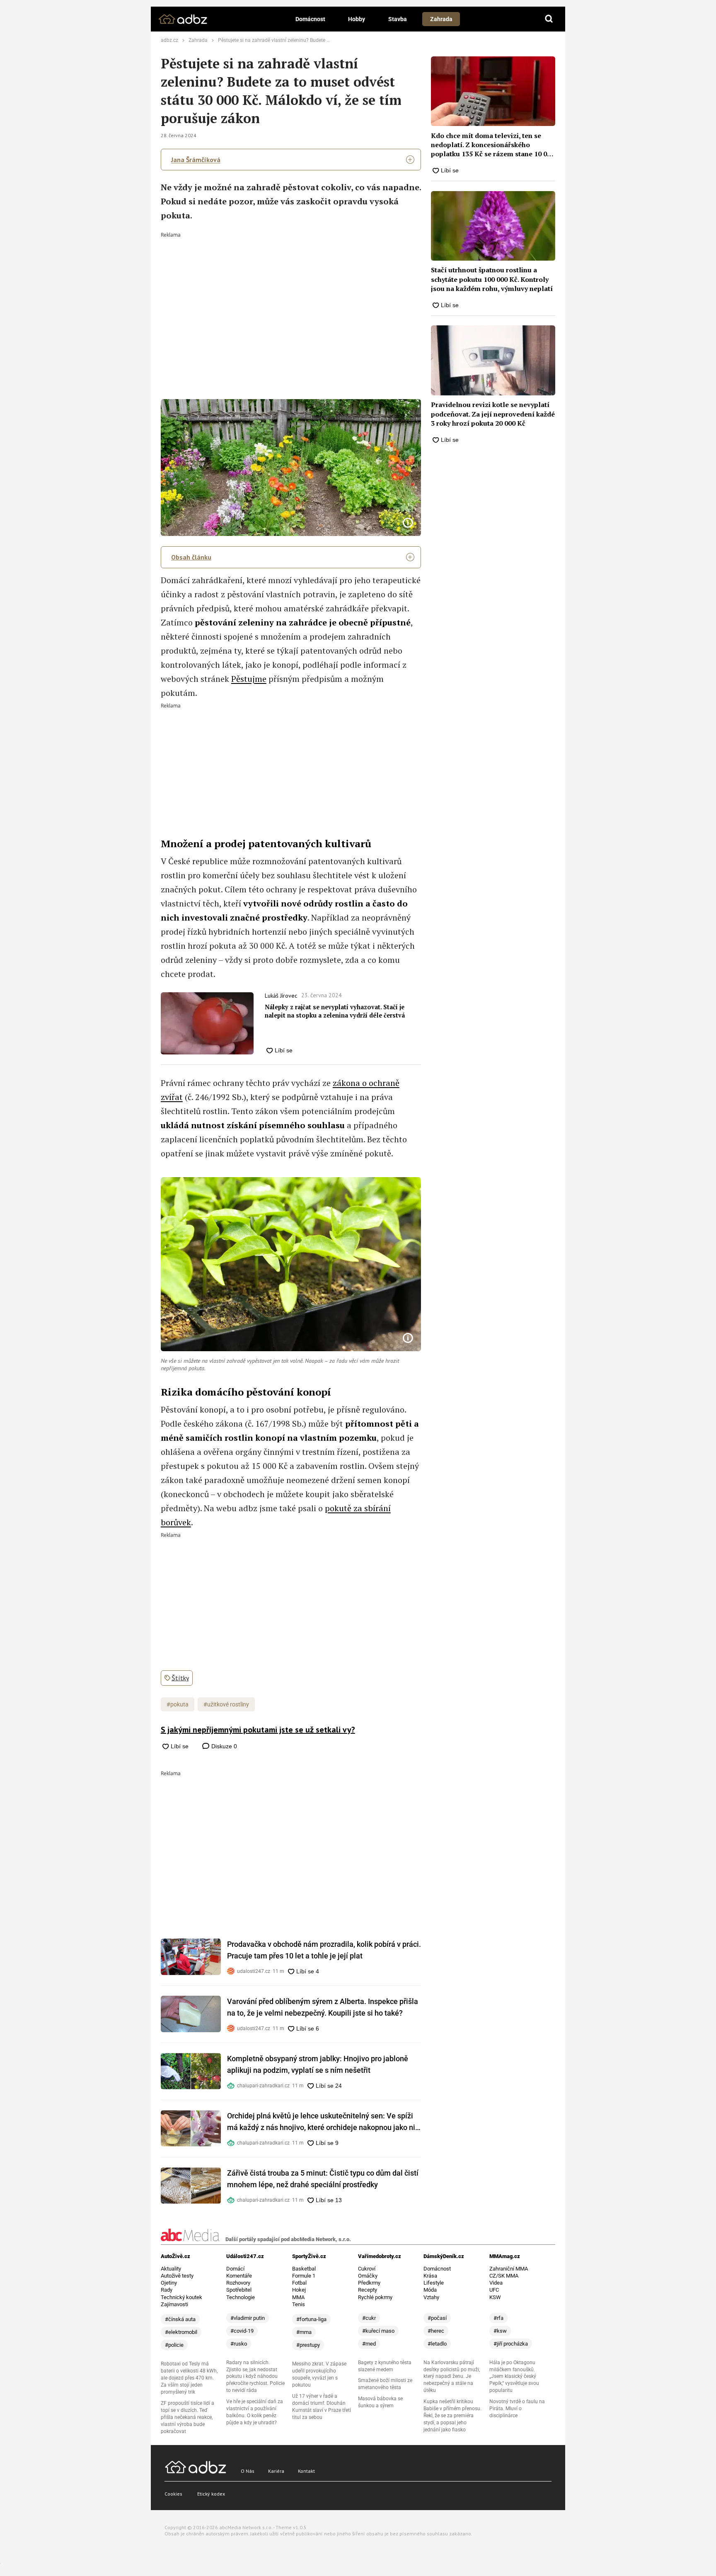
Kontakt (306, 2471)
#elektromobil (181, 2332)
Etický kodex (211, 2494)
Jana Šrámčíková (196, 160)
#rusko (239, 2344)
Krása (430, 2276)
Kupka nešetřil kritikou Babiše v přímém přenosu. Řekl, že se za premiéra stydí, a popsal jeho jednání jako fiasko (452, 2416)
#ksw (500, 2331)
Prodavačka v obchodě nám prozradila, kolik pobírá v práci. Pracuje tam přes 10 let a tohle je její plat (324, 1950)
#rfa (498, 2318)
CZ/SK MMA (504, 2276)
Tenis (299, 2304)
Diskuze (223, 1746)
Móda (430, 2290)
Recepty (368, 2290)
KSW (495, 2297)
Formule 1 (304, 2276)
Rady (167, 2290)
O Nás (248, 2471)
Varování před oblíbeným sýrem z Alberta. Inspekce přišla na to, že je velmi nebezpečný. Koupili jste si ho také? (323, 2007)
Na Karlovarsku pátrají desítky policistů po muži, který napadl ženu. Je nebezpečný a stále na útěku (452, 2377)
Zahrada (441, 19)
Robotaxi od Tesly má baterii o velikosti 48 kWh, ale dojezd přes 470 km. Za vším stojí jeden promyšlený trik (189, 2378)
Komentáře (239, 2276)
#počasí (437, 2318)
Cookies (173, 2494)
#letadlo (437, 2344)
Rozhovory (238, 2283)
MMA (298, 2297)
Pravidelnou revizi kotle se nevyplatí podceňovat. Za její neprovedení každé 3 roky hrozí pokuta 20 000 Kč (493, 414)
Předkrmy (369, 2283)
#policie (174, 2345)
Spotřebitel (239, 2290)
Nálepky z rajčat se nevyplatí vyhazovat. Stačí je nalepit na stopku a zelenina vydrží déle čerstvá (335, 1011)
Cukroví (367, 2269)
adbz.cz (169, 40)
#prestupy (308, 2345)
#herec (436, 2331)
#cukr (369, 2318)
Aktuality (171, 2269)
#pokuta (178, 1704)
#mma (304, 2332)
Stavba (398, 19)
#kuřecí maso (378, 2331)
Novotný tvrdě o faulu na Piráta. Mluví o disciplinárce (517, 2409)
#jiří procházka (511, 2344)
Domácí (235, 2269)
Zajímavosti (174, 2304)
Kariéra (276, 2471)
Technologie (241, 2297)
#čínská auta (180, 2319)
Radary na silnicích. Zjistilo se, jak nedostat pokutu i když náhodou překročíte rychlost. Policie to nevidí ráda (255, 2377)
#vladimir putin (248, 2318)
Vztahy (431, 2297)
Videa (496, 2283)
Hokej (299, 2290)
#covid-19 (242, 2331)
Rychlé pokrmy (375, 2297)
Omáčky (368, 2276)
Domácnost (310, 19)
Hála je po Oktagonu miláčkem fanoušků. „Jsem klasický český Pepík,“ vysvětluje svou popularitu (514, 2377)
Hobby (357, 19)
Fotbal (299, 2283)
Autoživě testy (177, 2276)
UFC (494, 2290)
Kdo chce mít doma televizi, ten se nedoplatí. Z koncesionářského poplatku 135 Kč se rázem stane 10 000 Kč (493, 145)
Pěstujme (249, 679)
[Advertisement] (291, 300)
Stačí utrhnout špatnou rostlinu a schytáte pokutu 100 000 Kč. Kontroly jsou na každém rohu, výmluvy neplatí (492, 279)
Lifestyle (434, 2283)
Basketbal (304, 2269)
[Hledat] (549, 19)
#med (369, 2344)
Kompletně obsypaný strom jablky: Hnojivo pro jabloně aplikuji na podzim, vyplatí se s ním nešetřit (318, 2064)
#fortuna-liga (311, 2319)
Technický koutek (181, 2297)
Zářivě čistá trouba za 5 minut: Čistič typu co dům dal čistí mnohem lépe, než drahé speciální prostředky (323, 2179)
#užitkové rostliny (226, 1704)
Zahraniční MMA (509, 2269)
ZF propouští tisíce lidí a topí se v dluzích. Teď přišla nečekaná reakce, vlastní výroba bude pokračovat (187, 2417)
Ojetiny (169, 2283)
